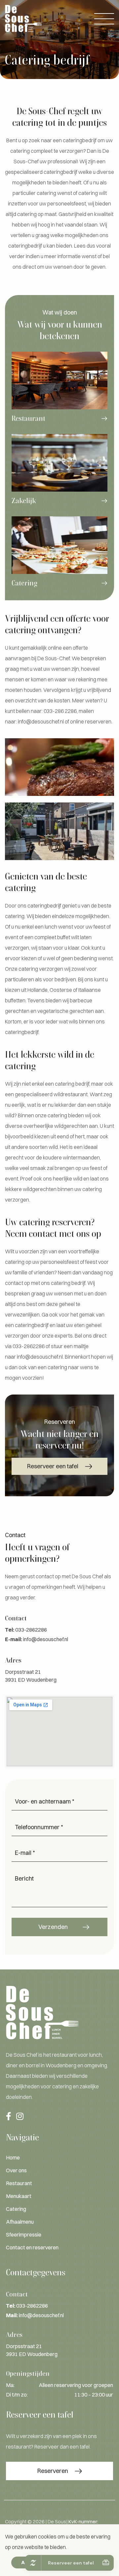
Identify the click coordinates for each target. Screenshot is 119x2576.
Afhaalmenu (20, 2222)
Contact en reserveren (32, 2247)
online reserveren (91, 721)
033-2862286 (29, 1346)
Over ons (16, 2170)
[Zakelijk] (59, 475)
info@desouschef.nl (41, 721)
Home (13, 2157)
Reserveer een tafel (53, 1466)
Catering (16, 2209)
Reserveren (53, 2471)
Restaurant (19, 2183)
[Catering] (59, 557)
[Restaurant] (59, 393)
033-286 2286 (60, 711)
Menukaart (19, 2196)
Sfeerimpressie (24, 2235)
